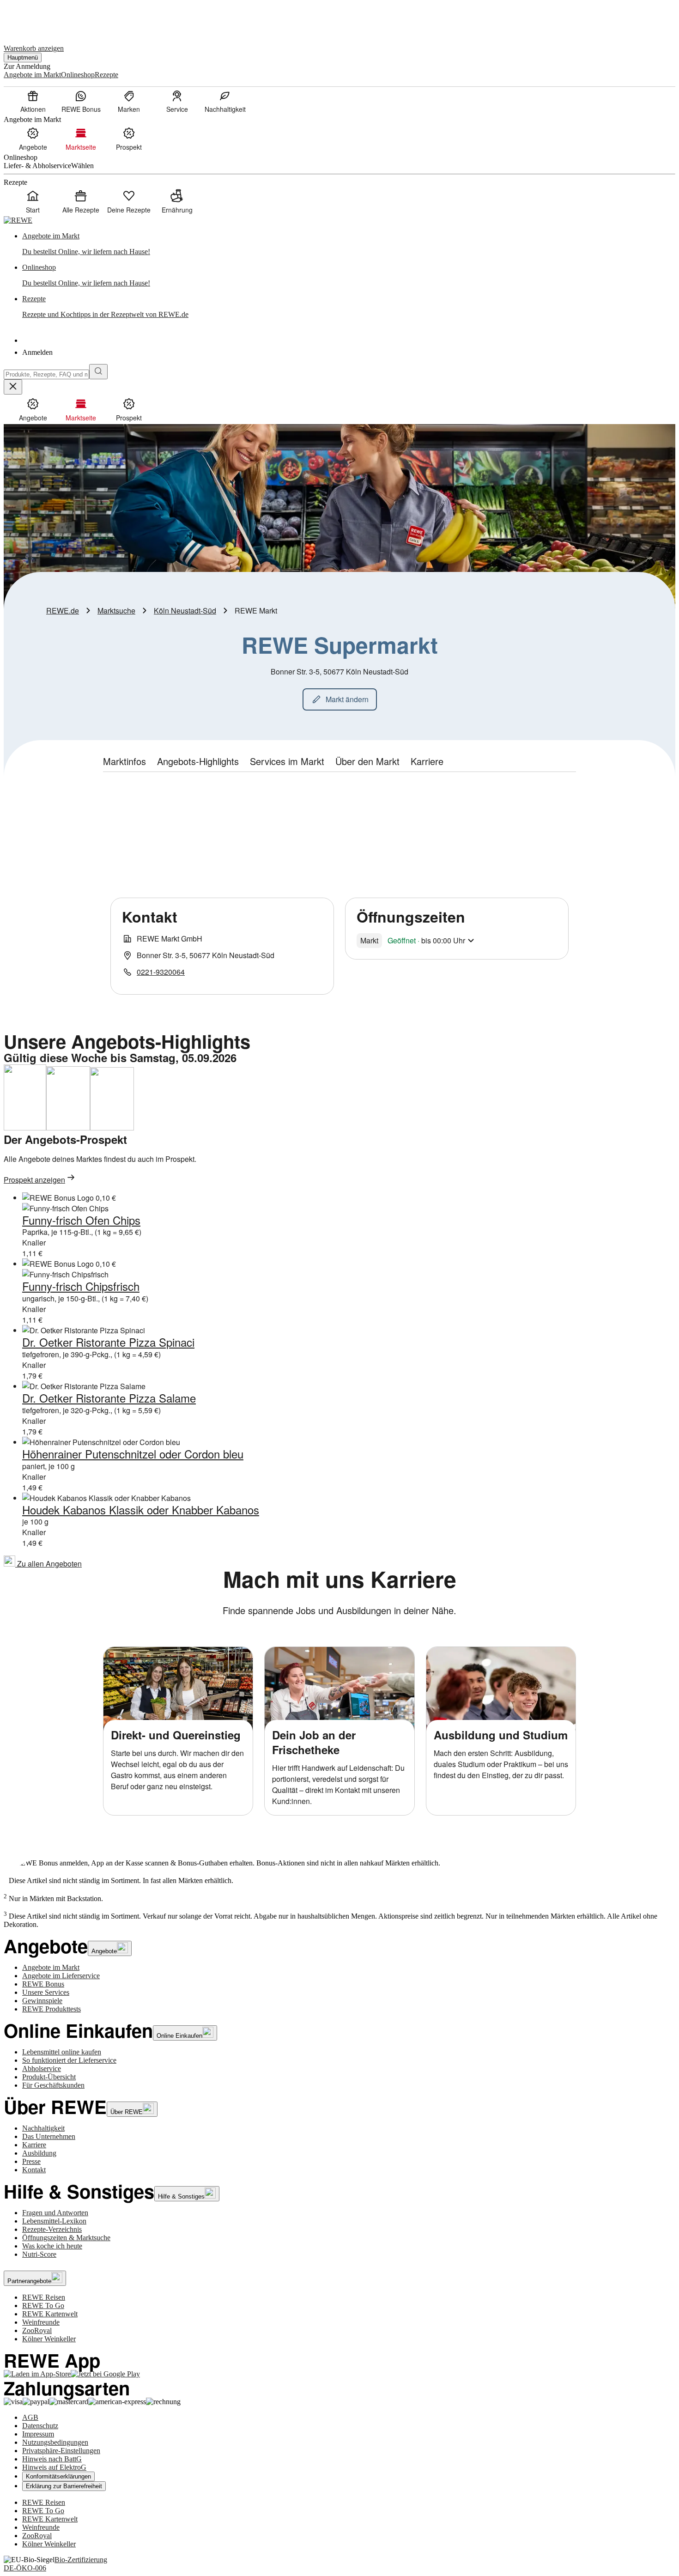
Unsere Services (46, 1992)
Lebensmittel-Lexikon (54, 2221)
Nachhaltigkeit (43, 2128)
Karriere (34, 2145)
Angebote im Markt (51, 1967)
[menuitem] (33, 101)
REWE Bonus (43, 1984)
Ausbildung (39, 2153)
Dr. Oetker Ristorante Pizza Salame (109, 1398)
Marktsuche (116, 611)
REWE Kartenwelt (50, 2314)
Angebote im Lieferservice (61, 1976)
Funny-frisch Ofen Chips (81, 1220)
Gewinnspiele (42, 2001)
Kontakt (34, 2170)
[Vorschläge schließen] (13, 387)
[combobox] (46, 374)
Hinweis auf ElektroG (54, 2467)
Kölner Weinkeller (49, 2339)
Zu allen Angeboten (48, 1564)
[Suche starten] (98, 372)
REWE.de (63, 611)
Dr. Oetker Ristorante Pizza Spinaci (108, 1342)
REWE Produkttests (52, 2009)
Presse (31, 2161)
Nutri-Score (39, 2254)
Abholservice (42, 2069)
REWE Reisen (44, 2297)
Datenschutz (40, 2426)
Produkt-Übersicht (49, 2077)
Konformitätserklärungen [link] (58, 2476)
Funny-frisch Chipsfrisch (81, 1286)
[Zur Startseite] (35, 18)
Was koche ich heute (52, 2246)
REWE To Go (43, 2306)
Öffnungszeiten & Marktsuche (66, 2238)
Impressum (38, 2434)
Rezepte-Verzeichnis (52, 2229)
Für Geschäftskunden (53, 2085)
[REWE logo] (18, 220)
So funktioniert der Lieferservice (69, 2060)
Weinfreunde (41, 2322)
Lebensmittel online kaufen (62, 2052)
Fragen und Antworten (55, 2213)
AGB (30, 2417)
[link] (349, 244)
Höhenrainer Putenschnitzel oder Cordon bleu (133, 1454)
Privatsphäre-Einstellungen (61, 2451)
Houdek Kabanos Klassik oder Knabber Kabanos (141, 1510)
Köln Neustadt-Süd (185, 611)
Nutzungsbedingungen (55, 2442)
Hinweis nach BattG (52, 2459)
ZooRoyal (37, 2330)
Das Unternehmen (49, 2136)
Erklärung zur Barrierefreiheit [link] (64, 2486)
